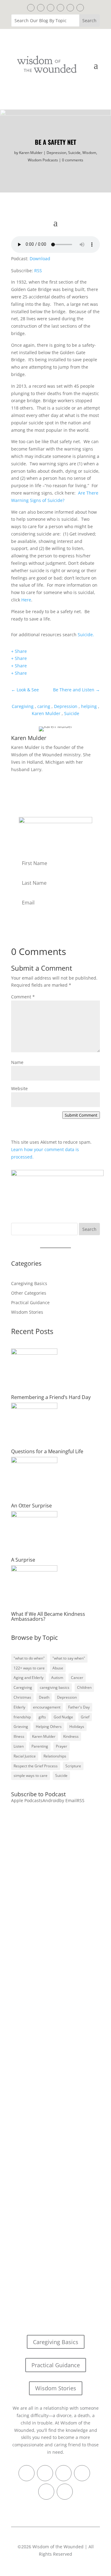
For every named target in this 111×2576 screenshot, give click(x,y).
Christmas (22, 1697)
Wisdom (89, 153)
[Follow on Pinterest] (51, 8)
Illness (19, 1736)
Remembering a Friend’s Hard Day (51, 1397)
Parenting (40, 1746)
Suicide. (86, 635)
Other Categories (29, 1293)
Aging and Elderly (29, 1678)
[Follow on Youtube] (80, 8)
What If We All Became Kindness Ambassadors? (48, 1616)
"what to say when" (69, 1658)
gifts (42, 1717)
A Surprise (23, 1560)
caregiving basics (55, 1687)
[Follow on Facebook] (31, 8)
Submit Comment (81, 1115)
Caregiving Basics (29, 1283)
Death (44, 1697)
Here (26, 600)
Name (17, 1062)
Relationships (55, 1756)
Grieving (21, 1727)
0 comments (73, 160)
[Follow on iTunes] (60, 8)
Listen (19, 1746)
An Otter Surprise (31, 1506)
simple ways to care (31, 1775)
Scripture (73, 1766)
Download (40, 259)
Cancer (77, 1678)
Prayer (62, 1746)
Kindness (71, 1736)
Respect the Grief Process (36, 1766)
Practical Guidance (30, 1302)
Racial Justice (25, 1756)
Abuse (58, 1668)
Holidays (77, 1727)
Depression (56, 153)
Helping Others (49, 1727)
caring (44, 706)
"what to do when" (29, 1658)
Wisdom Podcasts (43, 160)
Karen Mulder (31, 153)
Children (84, 1687)
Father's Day (79, 1707)
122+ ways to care (29, 1668)
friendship (22, 1717)
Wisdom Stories (27, 1312)
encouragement (47, 1707)
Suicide (74, 153)
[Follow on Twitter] (41, 8)
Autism (57, 1678)
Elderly (19, 1707)
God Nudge (63, 1717)
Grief (85, 1717)
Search (89, 1229)
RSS (38, 271)
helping (89, 706)
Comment (23, 997)
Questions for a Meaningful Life (47, 1451)
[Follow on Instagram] (70, 8)
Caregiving (23, 706)
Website (19, 1088)
